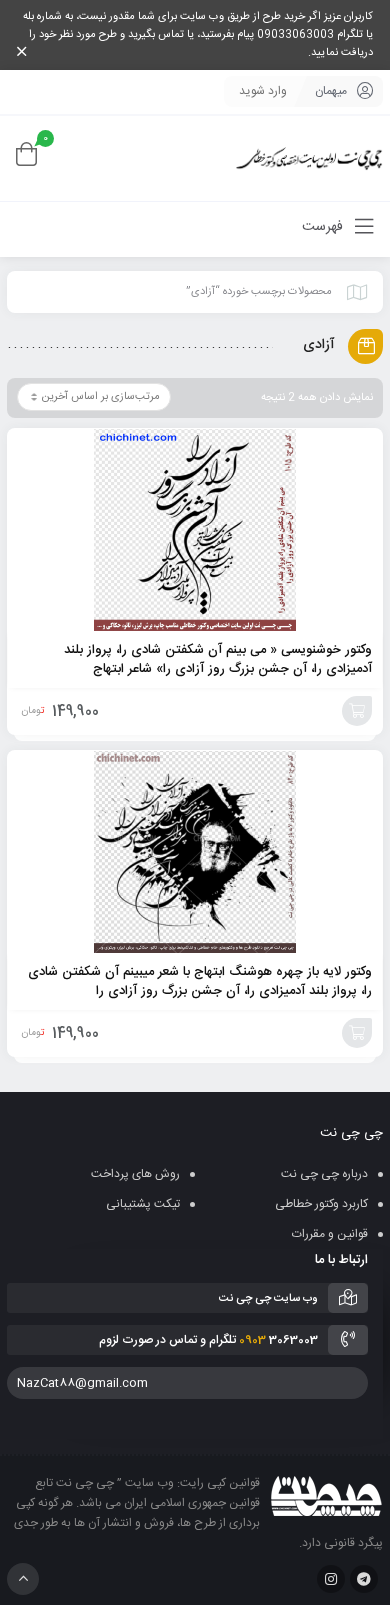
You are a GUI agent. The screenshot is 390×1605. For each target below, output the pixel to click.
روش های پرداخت (135, 1174)
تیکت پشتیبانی (143, 1204)
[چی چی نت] (309, 158)
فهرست (324, 227)
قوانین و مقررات (330, 1234)
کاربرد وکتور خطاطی (321, 1204)
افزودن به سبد (357, 711)
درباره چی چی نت (324, 1174)
